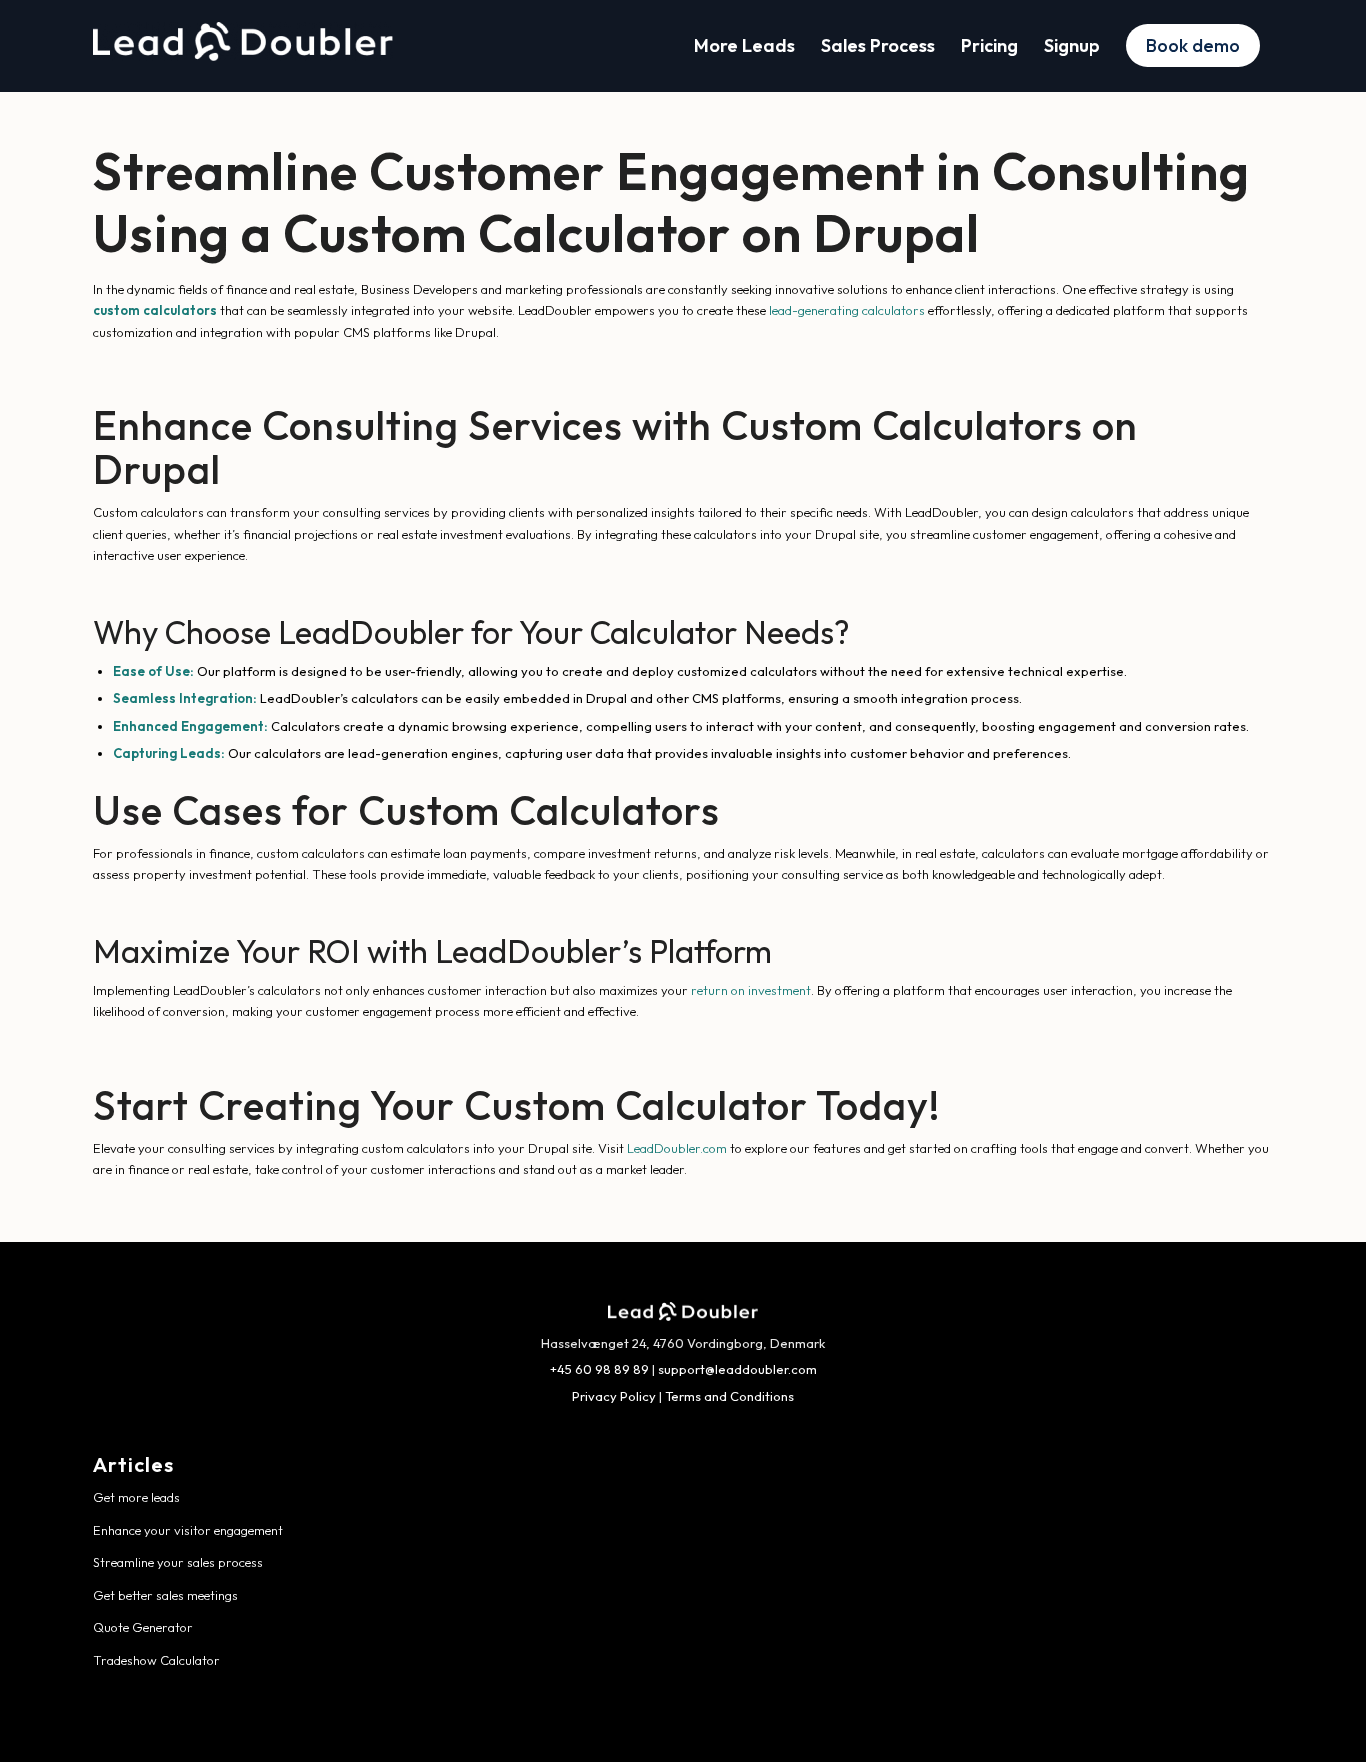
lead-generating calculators (847, 310)
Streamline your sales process (178, 1562)
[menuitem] (744, 46)
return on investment (751, 990)
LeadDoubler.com (677, 1148)
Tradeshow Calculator (156, 1660)
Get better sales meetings (165, 1595)
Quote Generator (143, 1627)
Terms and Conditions (729, 1396)
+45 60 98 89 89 (599, 1369)
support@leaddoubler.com (737, 1369)
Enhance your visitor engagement (188, 1530)
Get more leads (136, 1497)
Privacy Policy (614, 1396)
